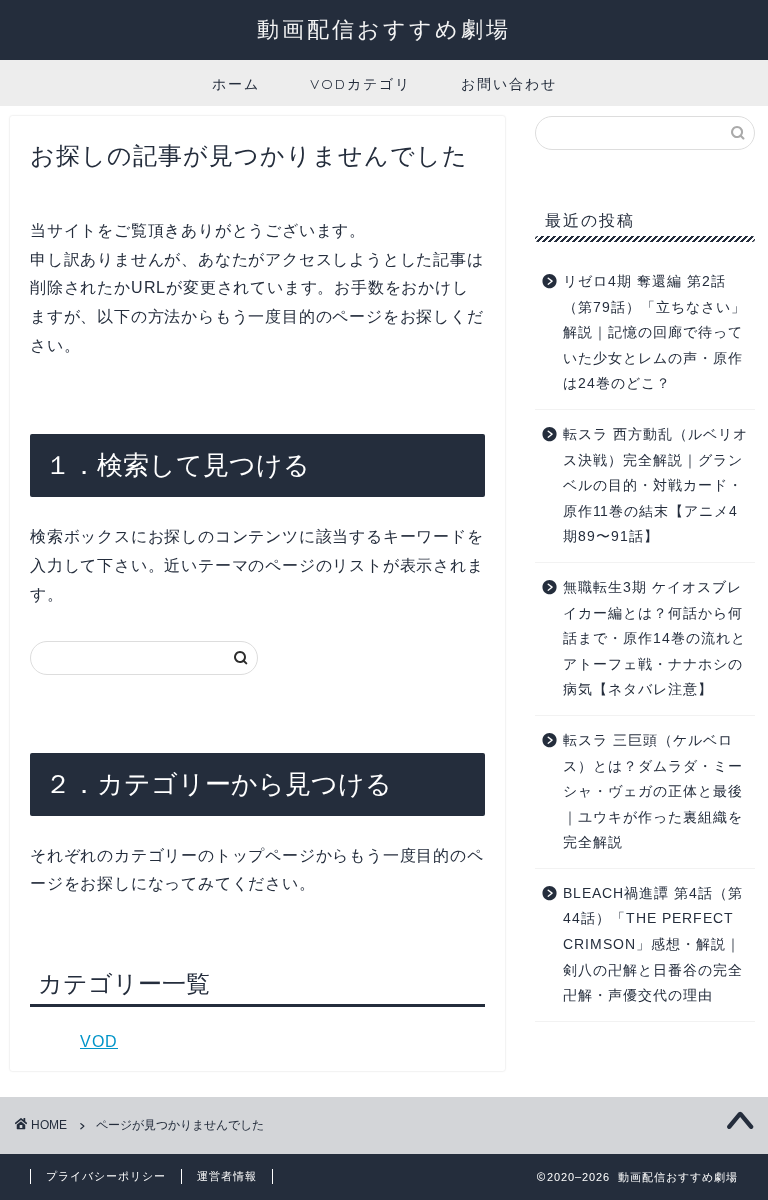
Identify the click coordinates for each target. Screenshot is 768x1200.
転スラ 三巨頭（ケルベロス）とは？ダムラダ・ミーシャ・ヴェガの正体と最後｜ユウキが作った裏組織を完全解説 (653, 791)
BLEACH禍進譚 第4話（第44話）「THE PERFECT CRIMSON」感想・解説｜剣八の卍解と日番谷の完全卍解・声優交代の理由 (653, 944)
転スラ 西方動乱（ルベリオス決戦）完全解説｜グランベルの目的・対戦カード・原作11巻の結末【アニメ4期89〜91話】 (655, 485)
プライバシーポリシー (106, 1176)
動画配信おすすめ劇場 (384, 28)
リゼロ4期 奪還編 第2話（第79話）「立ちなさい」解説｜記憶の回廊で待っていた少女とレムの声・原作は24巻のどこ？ (654, 332)
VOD (99, 1041)
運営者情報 (227, 1176)
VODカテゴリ (360, 84)
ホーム (236, 84)
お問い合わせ (509, 84)
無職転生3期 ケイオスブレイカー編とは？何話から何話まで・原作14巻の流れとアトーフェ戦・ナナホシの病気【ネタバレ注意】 (654, 638)
